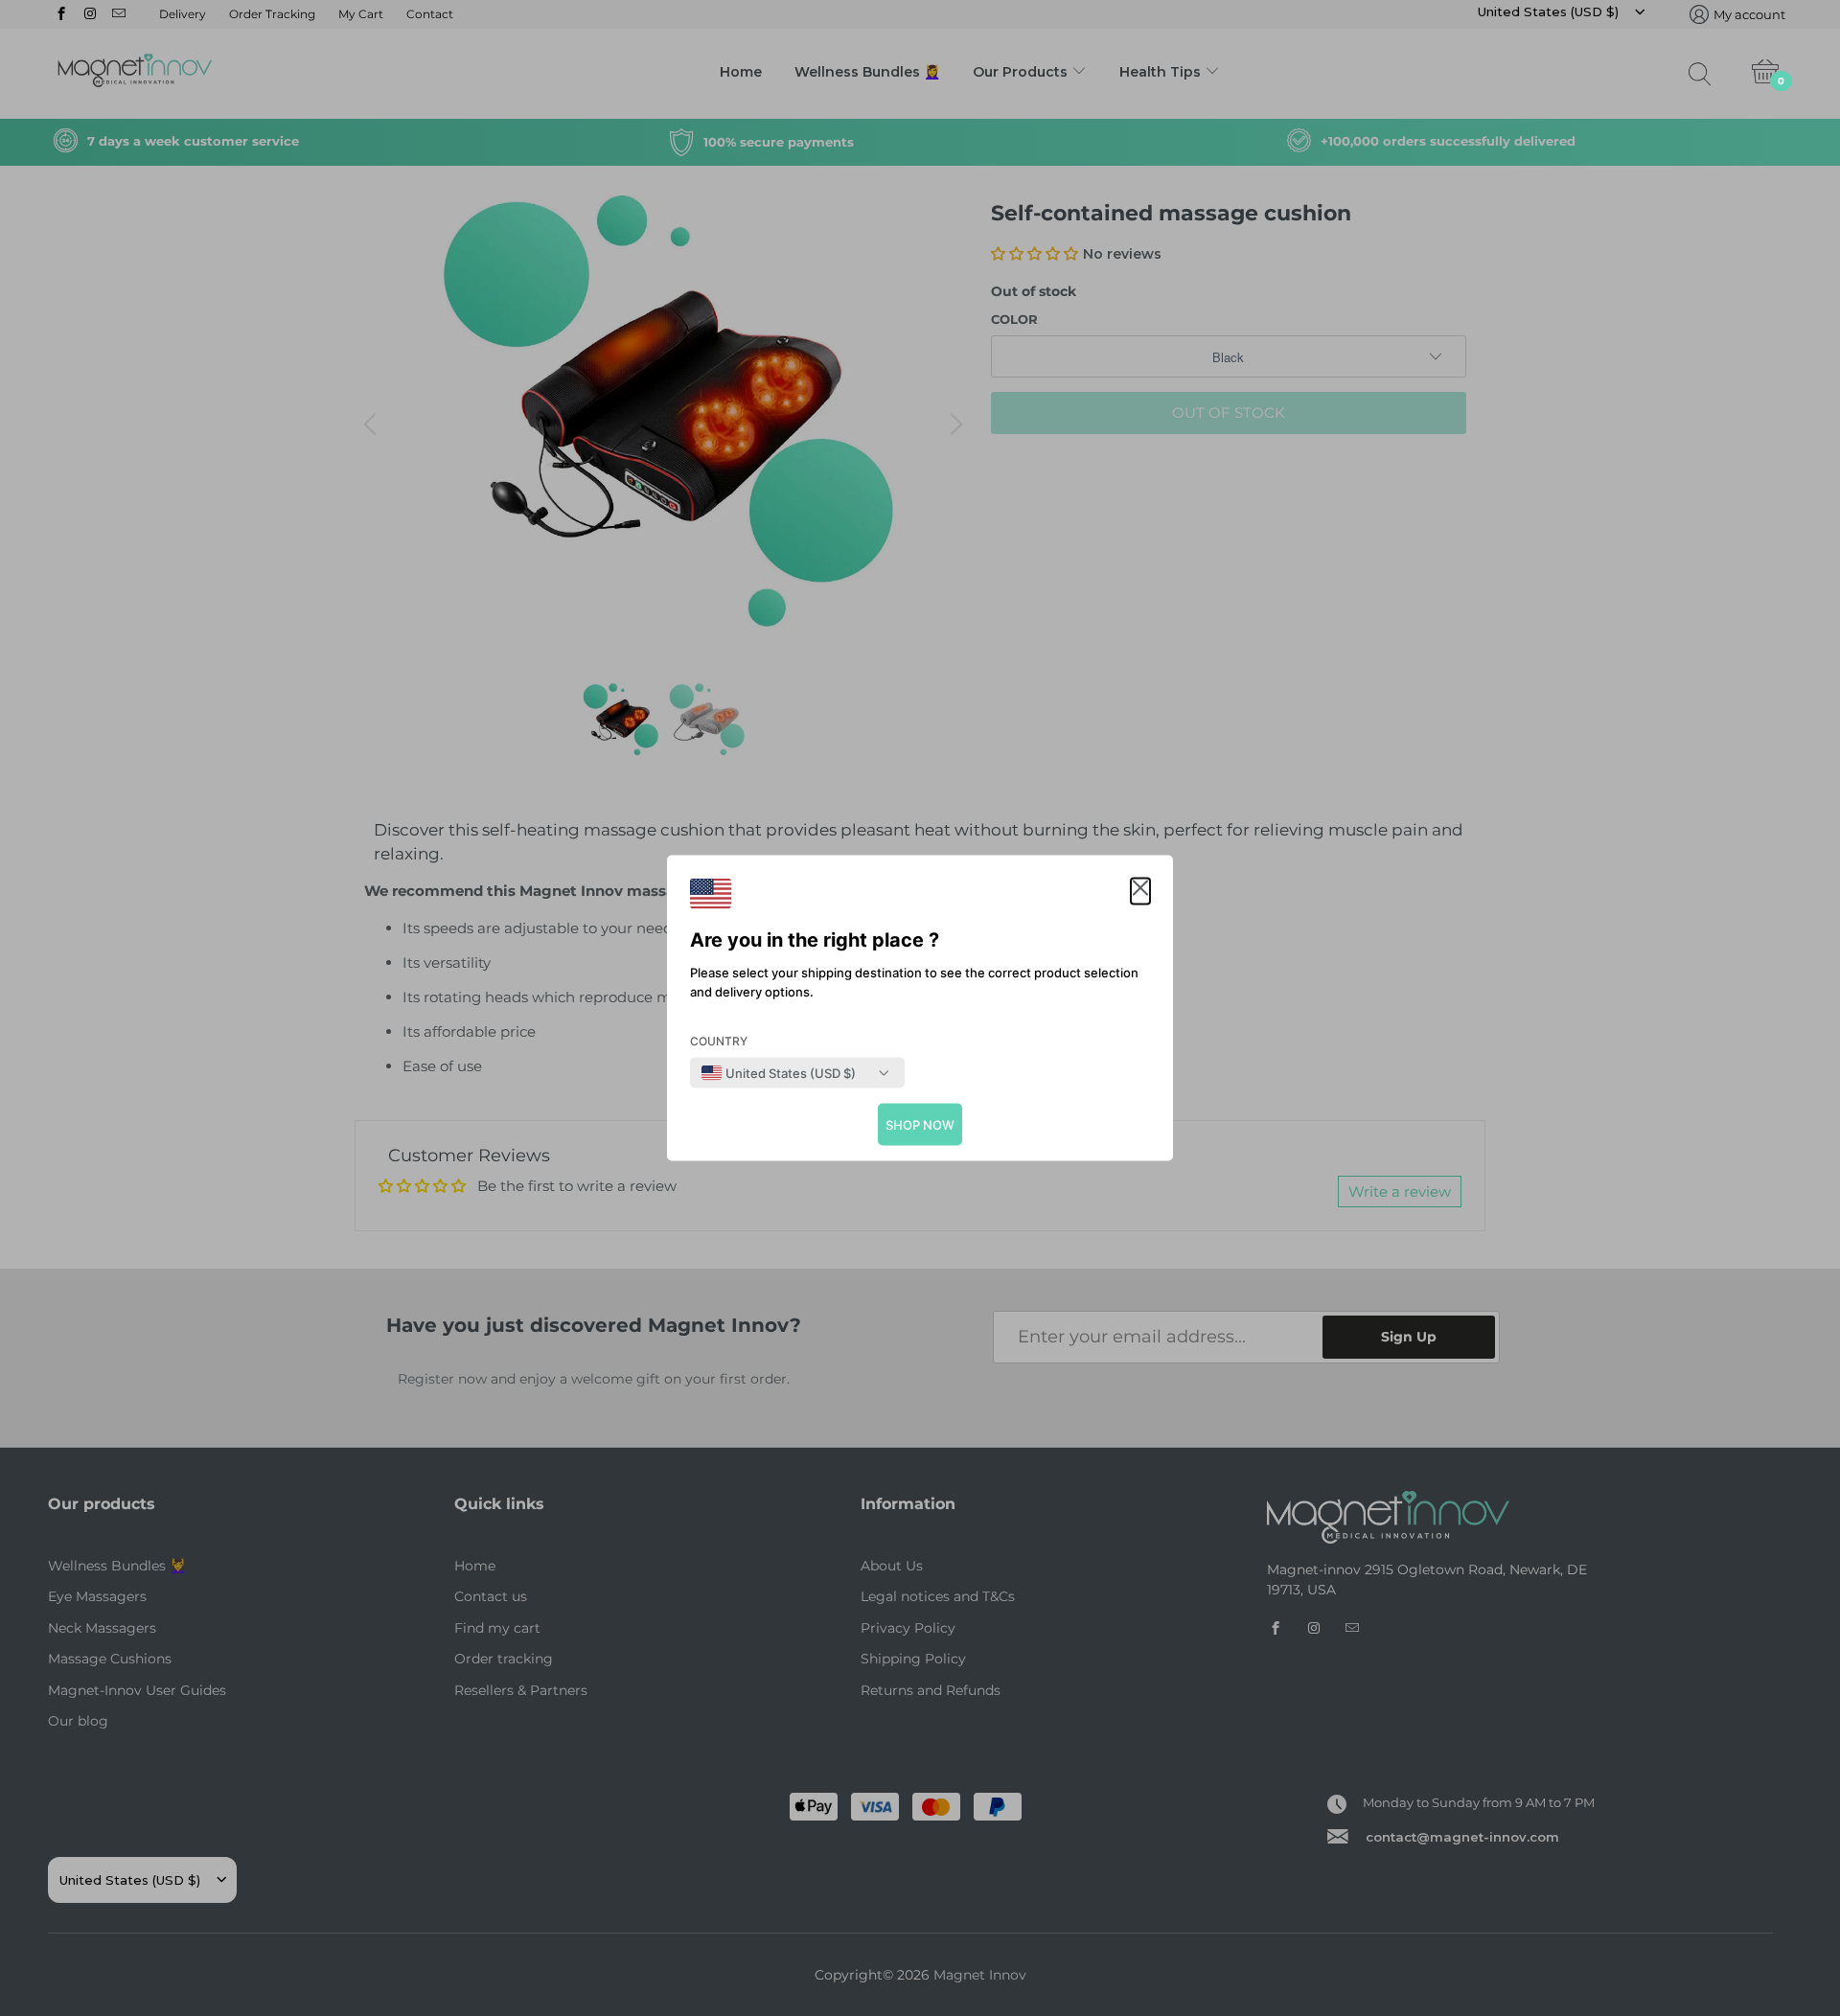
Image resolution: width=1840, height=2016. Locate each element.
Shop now (920, 1125)
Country (719, 1041)
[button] (1140, 892)
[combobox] (779, 1073)
